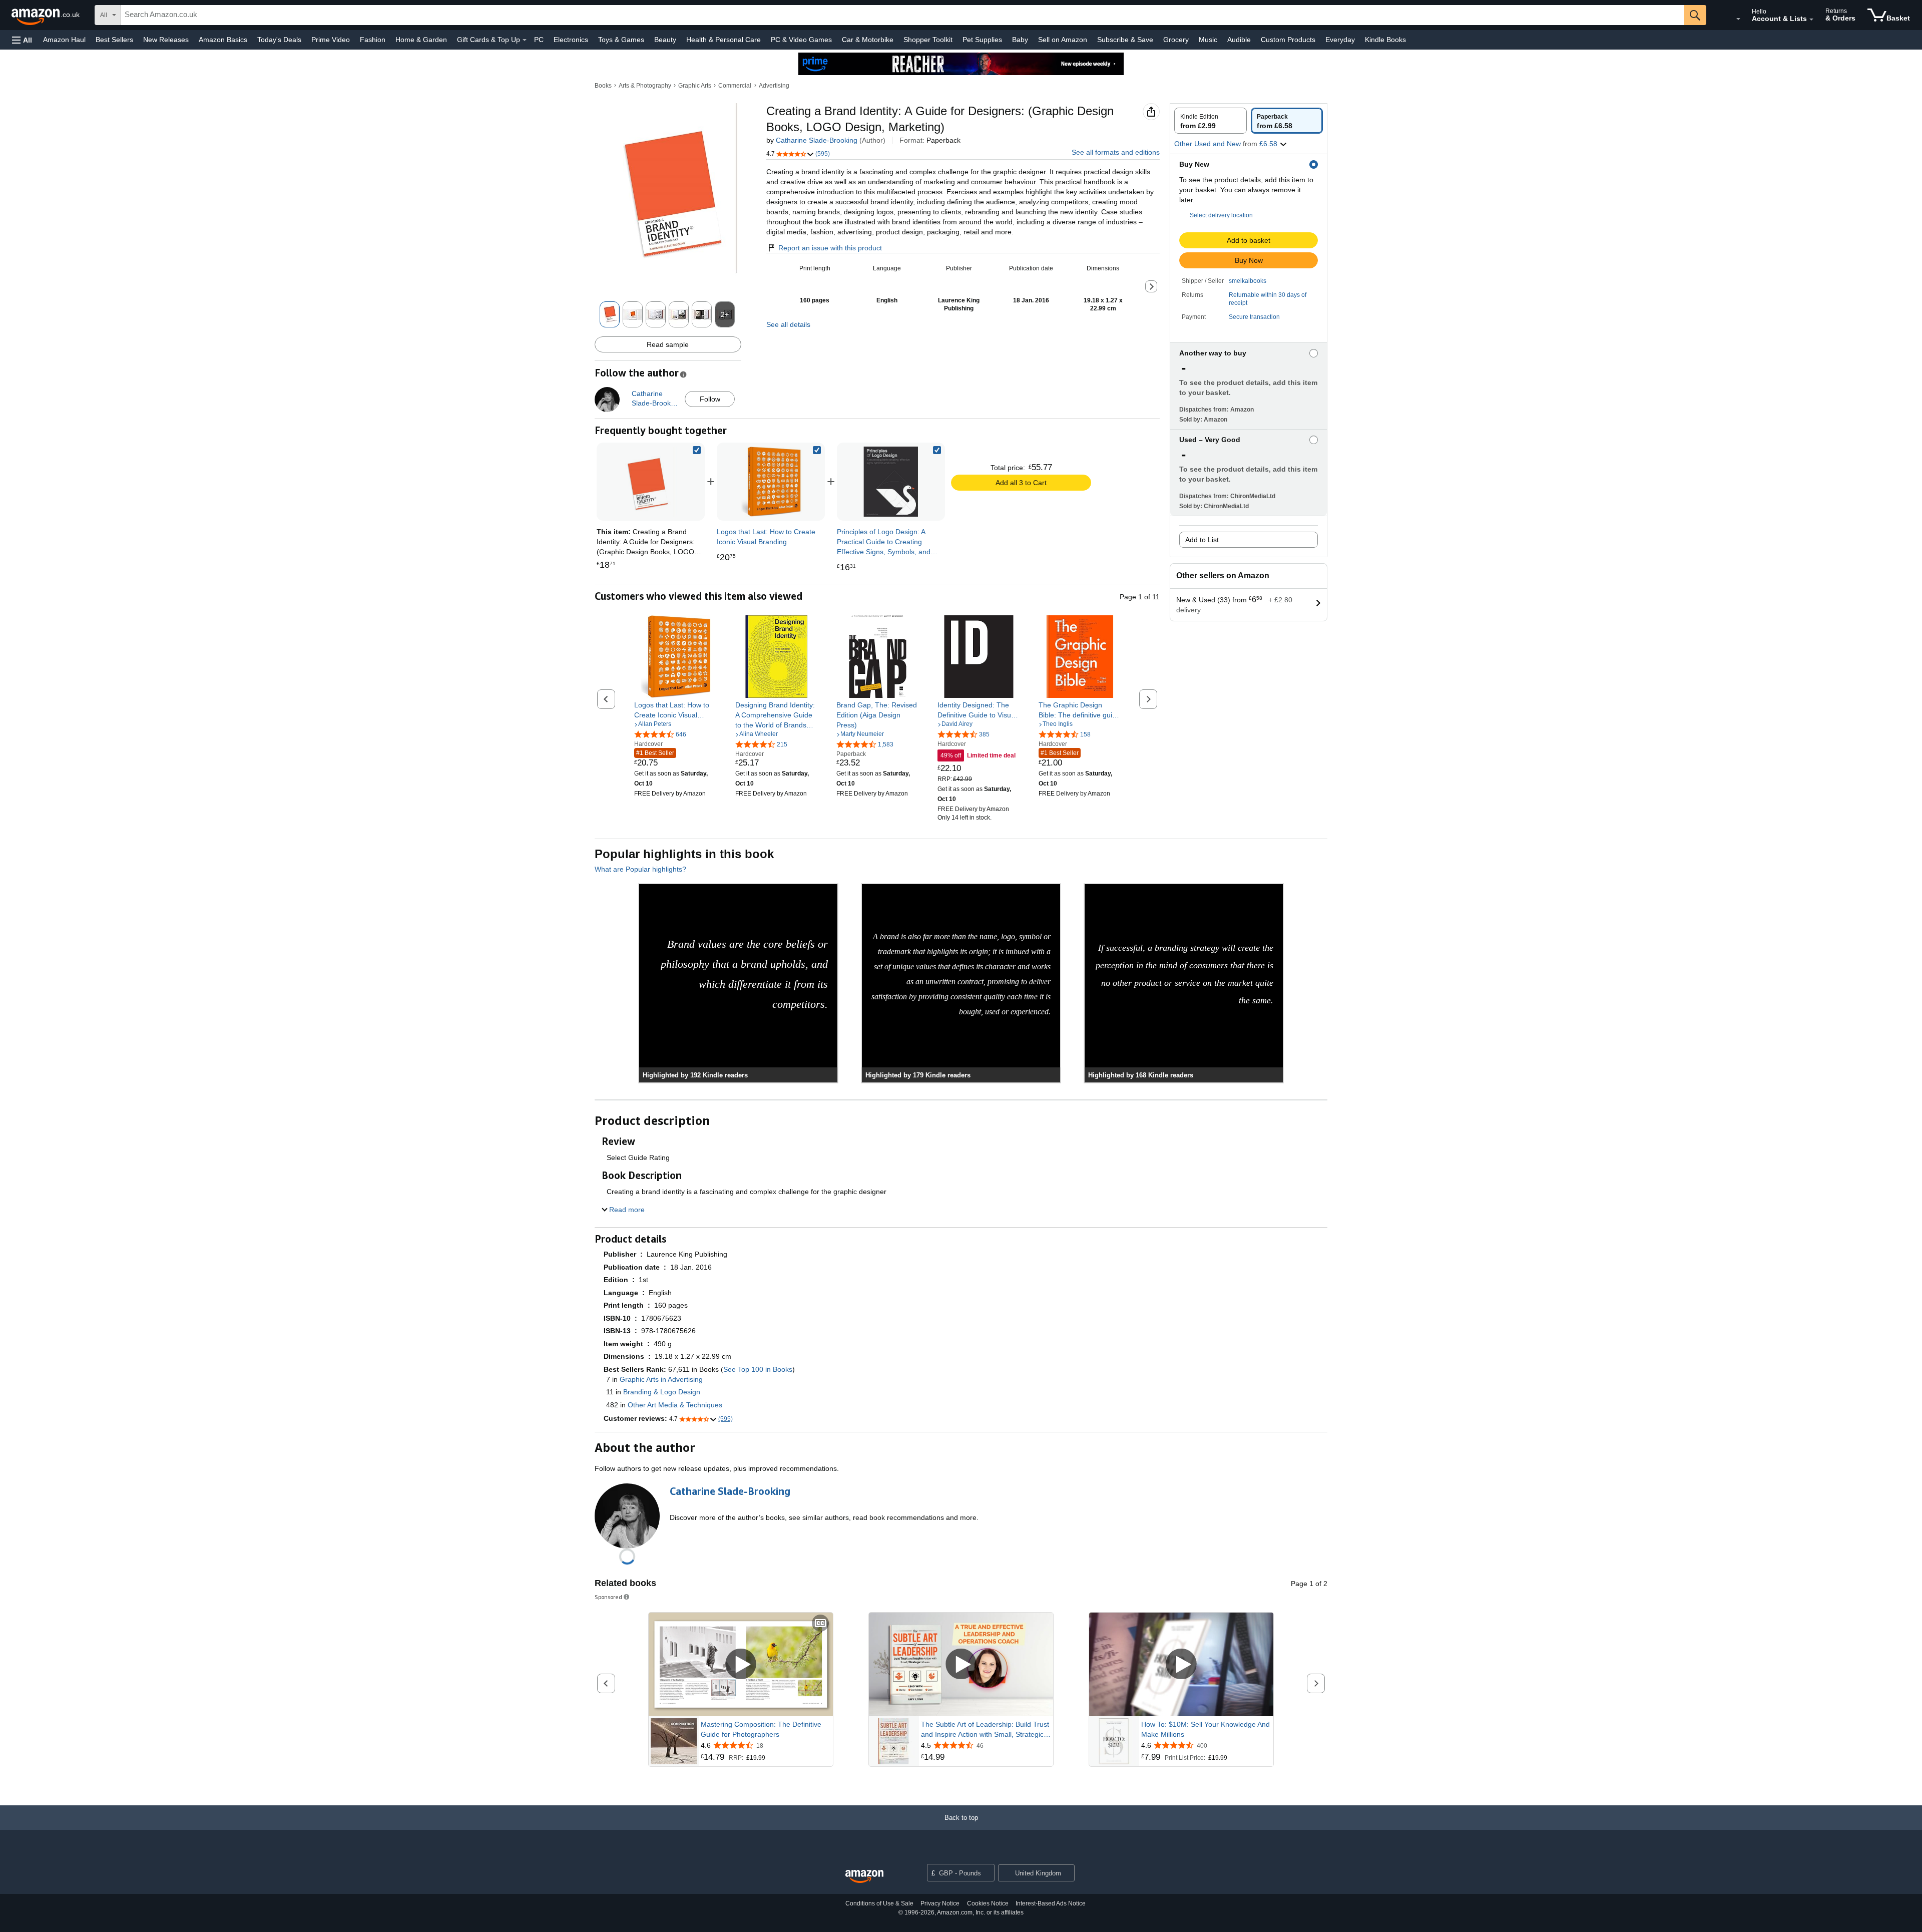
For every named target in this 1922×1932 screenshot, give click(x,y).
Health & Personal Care (724, 40)
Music (1208, 40)
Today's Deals (279, 40)
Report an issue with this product (830, 248)
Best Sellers (114, 40)
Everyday (1340, 40)
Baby (1020, 40)
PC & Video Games (801, 40)
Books (603, 86)
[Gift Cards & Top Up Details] (525, 40)
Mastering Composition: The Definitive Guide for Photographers (761, 1729)
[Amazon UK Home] (864, 1877)
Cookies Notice (988, 1903)
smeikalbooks (1248, 281)
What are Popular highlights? (640, 869)
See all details (788, 324)
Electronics (571, 40)
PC (539, 40)
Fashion (373, 40)
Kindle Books (1385, 40)
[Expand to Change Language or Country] (1738, 19)
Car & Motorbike (868, 40)
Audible (1239, 40)
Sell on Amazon (1063, 40)
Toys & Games (621, 40)
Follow (710, 399)
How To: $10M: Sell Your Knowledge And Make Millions (1206, 1729)
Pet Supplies (982, 40)
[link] (771, 482)
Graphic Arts (695, 86)
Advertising (774, 86)
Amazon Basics (223, 40)
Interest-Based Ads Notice (1051, 1903)
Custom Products (1288, 40)
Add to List (1202, 540)
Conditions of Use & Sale (879, 1903)
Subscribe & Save (1125, 40)
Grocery (1176, 40)
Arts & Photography (645, 86)
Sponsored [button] (608, 1597)
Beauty (665, 40)
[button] (22, 40)
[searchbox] (902, 15)
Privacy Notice (940, 1903)
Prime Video (331, 40)
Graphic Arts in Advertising (661, 1379)
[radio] (1211, 121)
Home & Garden (421, 40)
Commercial (735, 86)
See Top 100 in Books (758, 1369)
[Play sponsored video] (741, 1664)
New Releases (166, 40)
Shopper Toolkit (928, 40)
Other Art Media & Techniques (675, 1405)
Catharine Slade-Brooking (817, 140)
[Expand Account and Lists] (1811, 20)
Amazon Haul (64, 40)
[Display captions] (820, 1624)
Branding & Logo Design (662, 1392)
